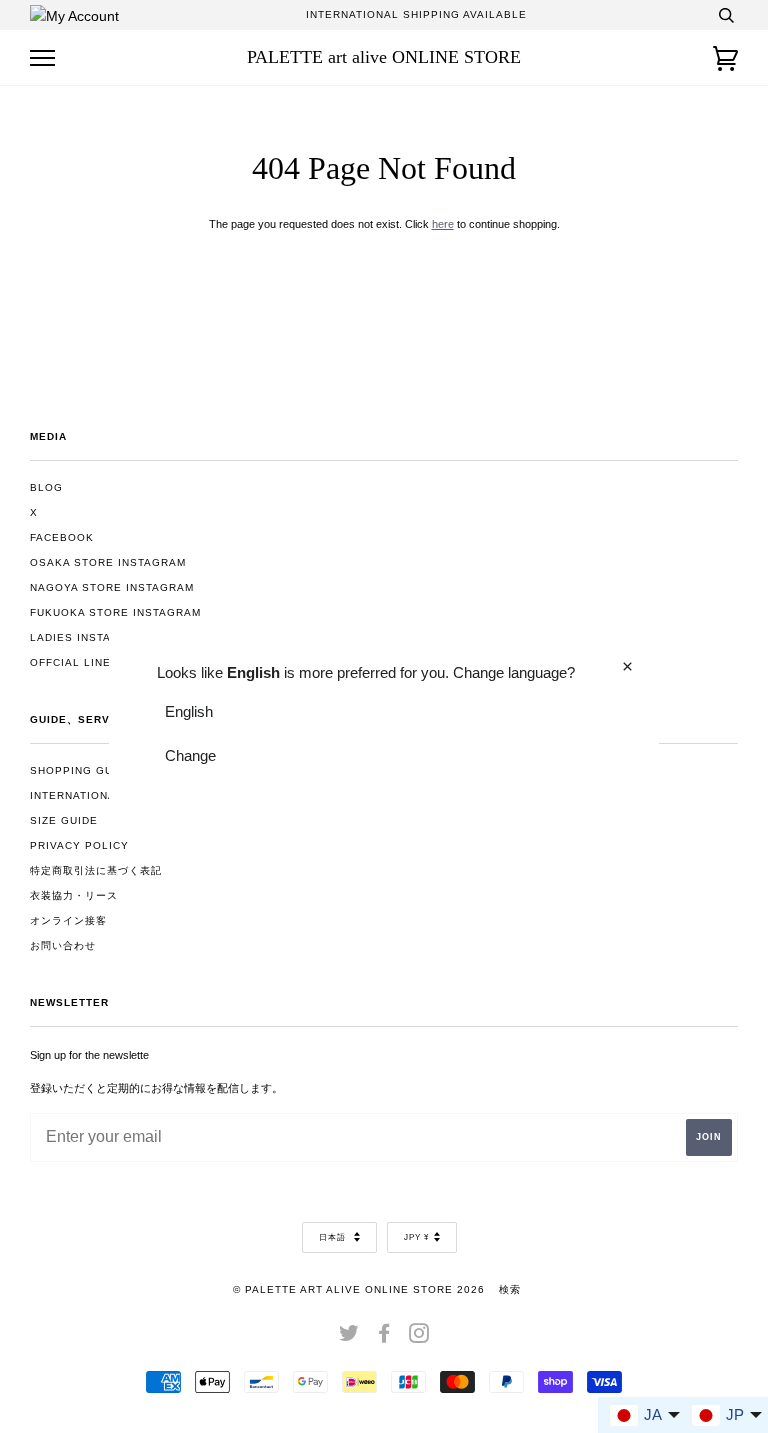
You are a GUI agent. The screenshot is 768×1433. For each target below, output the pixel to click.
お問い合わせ (63, 945)
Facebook (62, 537)
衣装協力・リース (74, 895)
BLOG (46, 487)
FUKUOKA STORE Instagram (115, 612)
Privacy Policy (79, 845)
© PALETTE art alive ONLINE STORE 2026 (359, 1289)
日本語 (334, 1237)
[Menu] (42, 58)
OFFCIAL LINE (70, 662)
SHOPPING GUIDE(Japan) (104, 770)
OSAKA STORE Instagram (108, 562)
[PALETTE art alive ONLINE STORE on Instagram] (419, 1337)
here (443, 224)
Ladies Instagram (87, 637)
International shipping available (416, 14)
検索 (510, 1289)
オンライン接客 (68, 920)
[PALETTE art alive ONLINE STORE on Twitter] (349, 1337)
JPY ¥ (416, 1237)
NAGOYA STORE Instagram (112, 587)
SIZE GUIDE (64, 820)
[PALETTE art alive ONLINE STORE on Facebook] (384, 1337)
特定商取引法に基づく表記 (96, 870)
